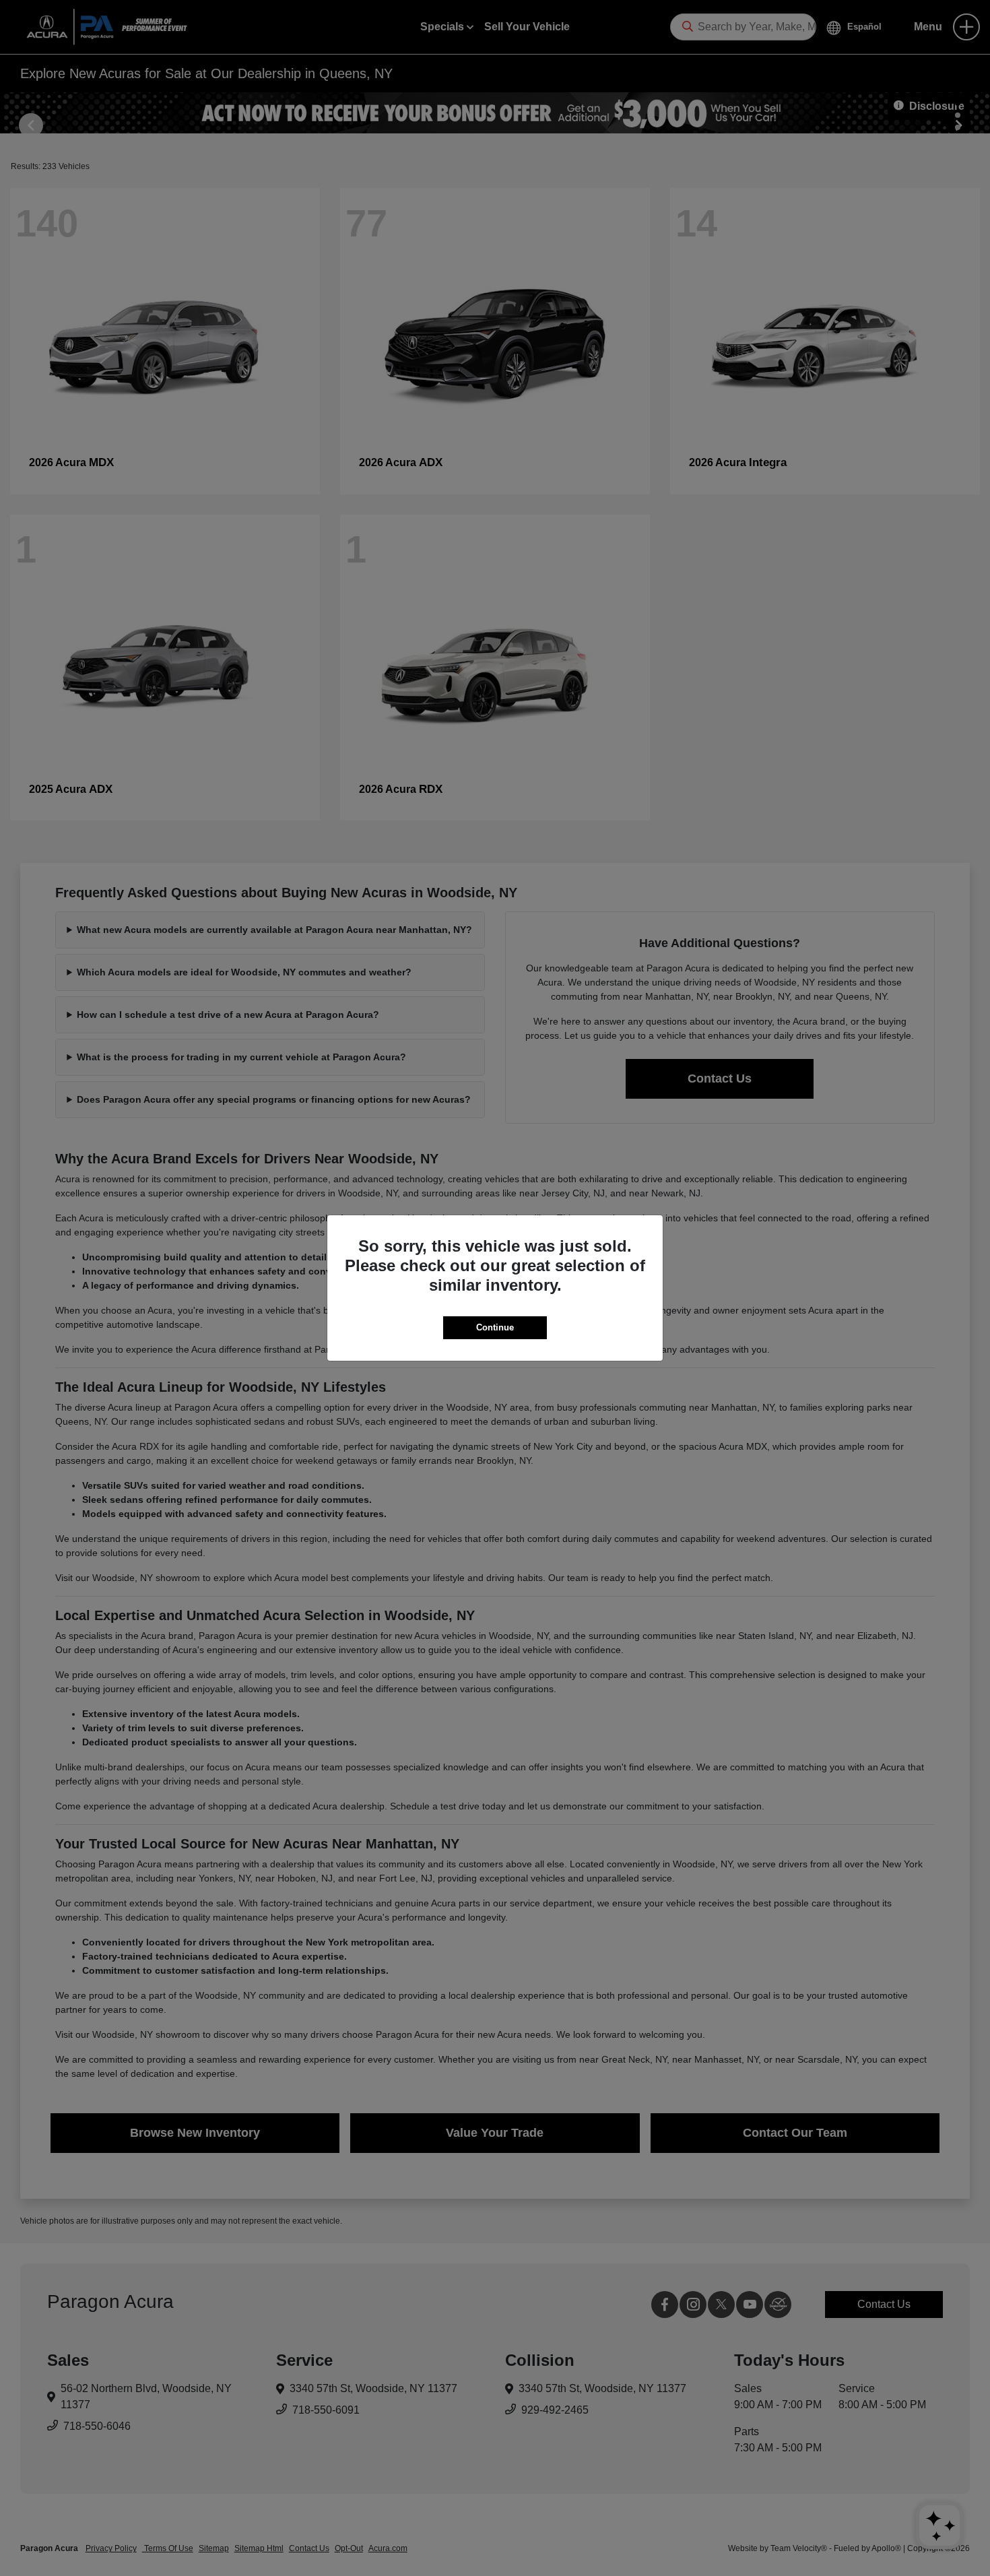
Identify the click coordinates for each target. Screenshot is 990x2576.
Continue (495, 1327)
